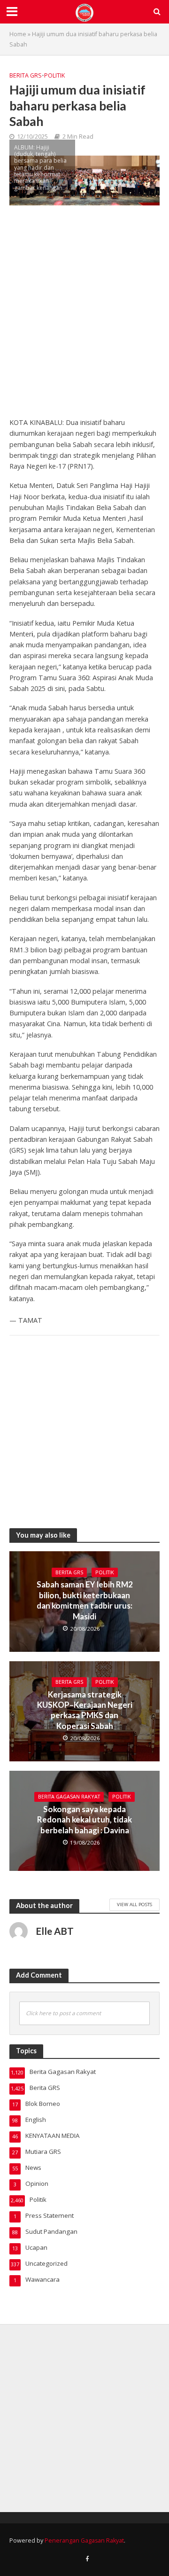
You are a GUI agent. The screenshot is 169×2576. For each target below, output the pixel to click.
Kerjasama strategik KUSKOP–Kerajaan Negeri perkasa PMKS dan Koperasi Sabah (85, 1710)
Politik (54, 75)
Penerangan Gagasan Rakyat (84, 2541)
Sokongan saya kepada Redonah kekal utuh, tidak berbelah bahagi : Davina (84, 1820)
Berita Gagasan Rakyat (69, 1797)
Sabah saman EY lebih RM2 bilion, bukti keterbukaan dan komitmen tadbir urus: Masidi (85, 1600)
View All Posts (134, 1904)
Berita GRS (26, 75)
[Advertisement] (84, 316)
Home (18, 34)
